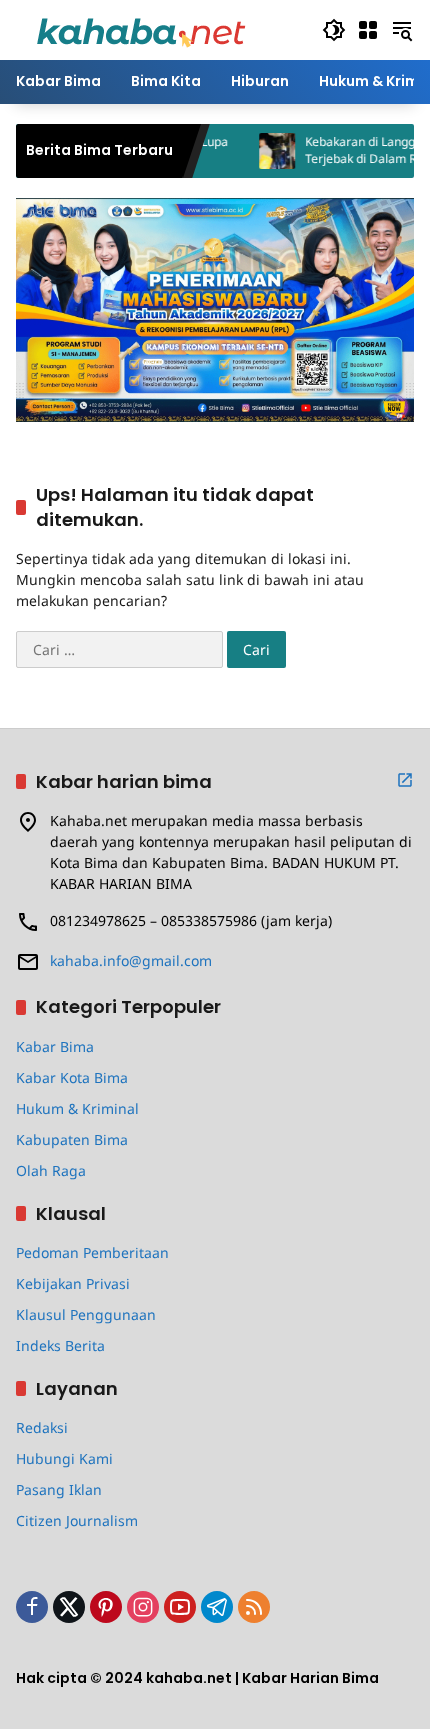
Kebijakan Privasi (73, 1283)
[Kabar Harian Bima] (141, 28)
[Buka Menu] (368, 30)
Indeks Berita (60, 1345)
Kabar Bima (55, 1046)
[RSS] (254, 1607)
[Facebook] (32, 1607)
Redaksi (42, 1427)
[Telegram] (217, 1607)
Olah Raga (51, 1170)
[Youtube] (180, 1607)
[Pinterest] (106, 1607)
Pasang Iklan (59, 1489)
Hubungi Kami (64, 1458)
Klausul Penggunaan (86, 1314)
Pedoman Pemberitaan (92, 1252)
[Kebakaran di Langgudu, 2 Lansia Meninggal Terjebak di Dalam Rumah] (255, 151)
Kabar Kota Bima (72, 1077)
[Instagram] (143, 1607)
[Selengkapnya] (405, 780)
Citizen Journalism (77, 1520)
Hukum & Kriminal (77, 1108)
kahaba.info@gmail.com (131, 960)
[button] (334, 30)
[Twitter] (69, 1607)
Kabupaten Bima (72, 1139)
